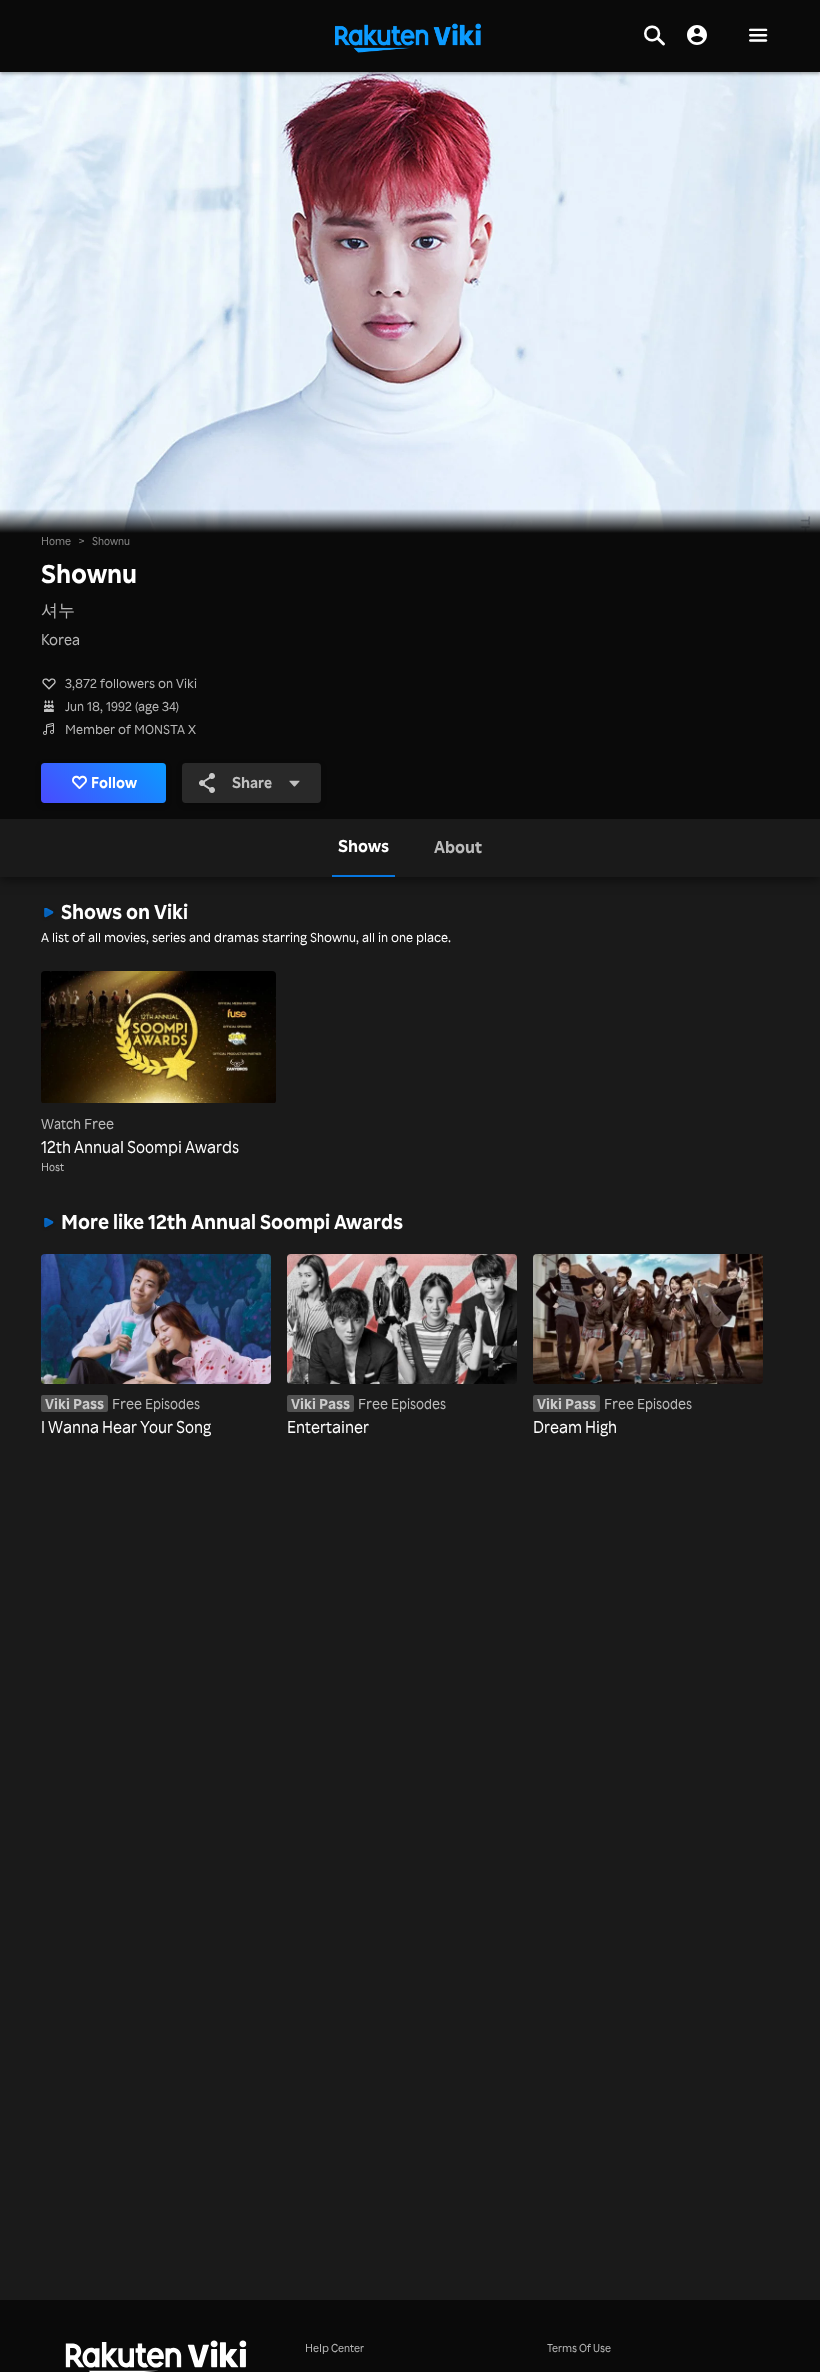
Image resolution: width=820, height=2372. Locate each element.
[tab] (363, 848)
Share (252, 782)
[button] (758, 36)
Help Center (334, 2347)
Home (56, 540)
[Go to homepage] (408, 36)
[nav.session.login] (697, 36)
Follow (114, 782)
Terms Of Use (579, 2347)
